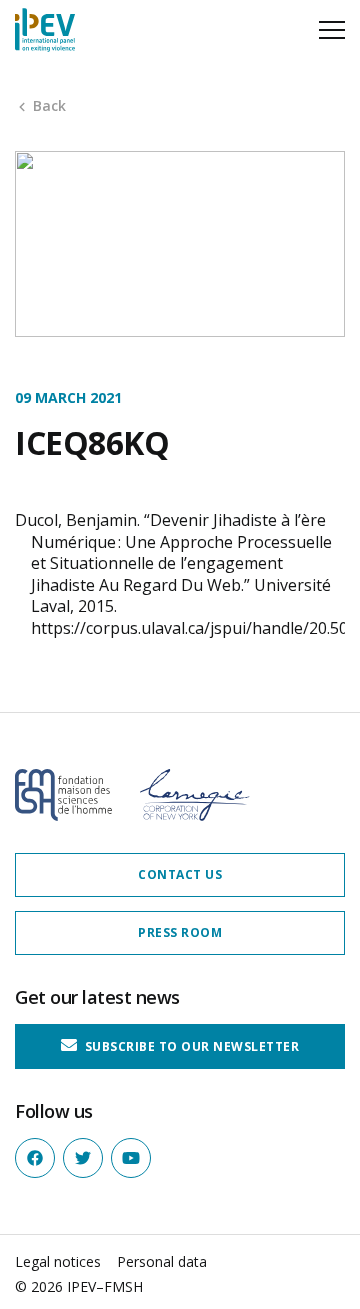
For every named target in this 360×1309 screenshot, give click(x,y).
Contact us (180, 874)
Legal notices (58, 1261)
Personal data (162, 1261)
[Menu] (332, 30)
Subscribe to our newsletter (190, 1046)
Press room (180, 932)
